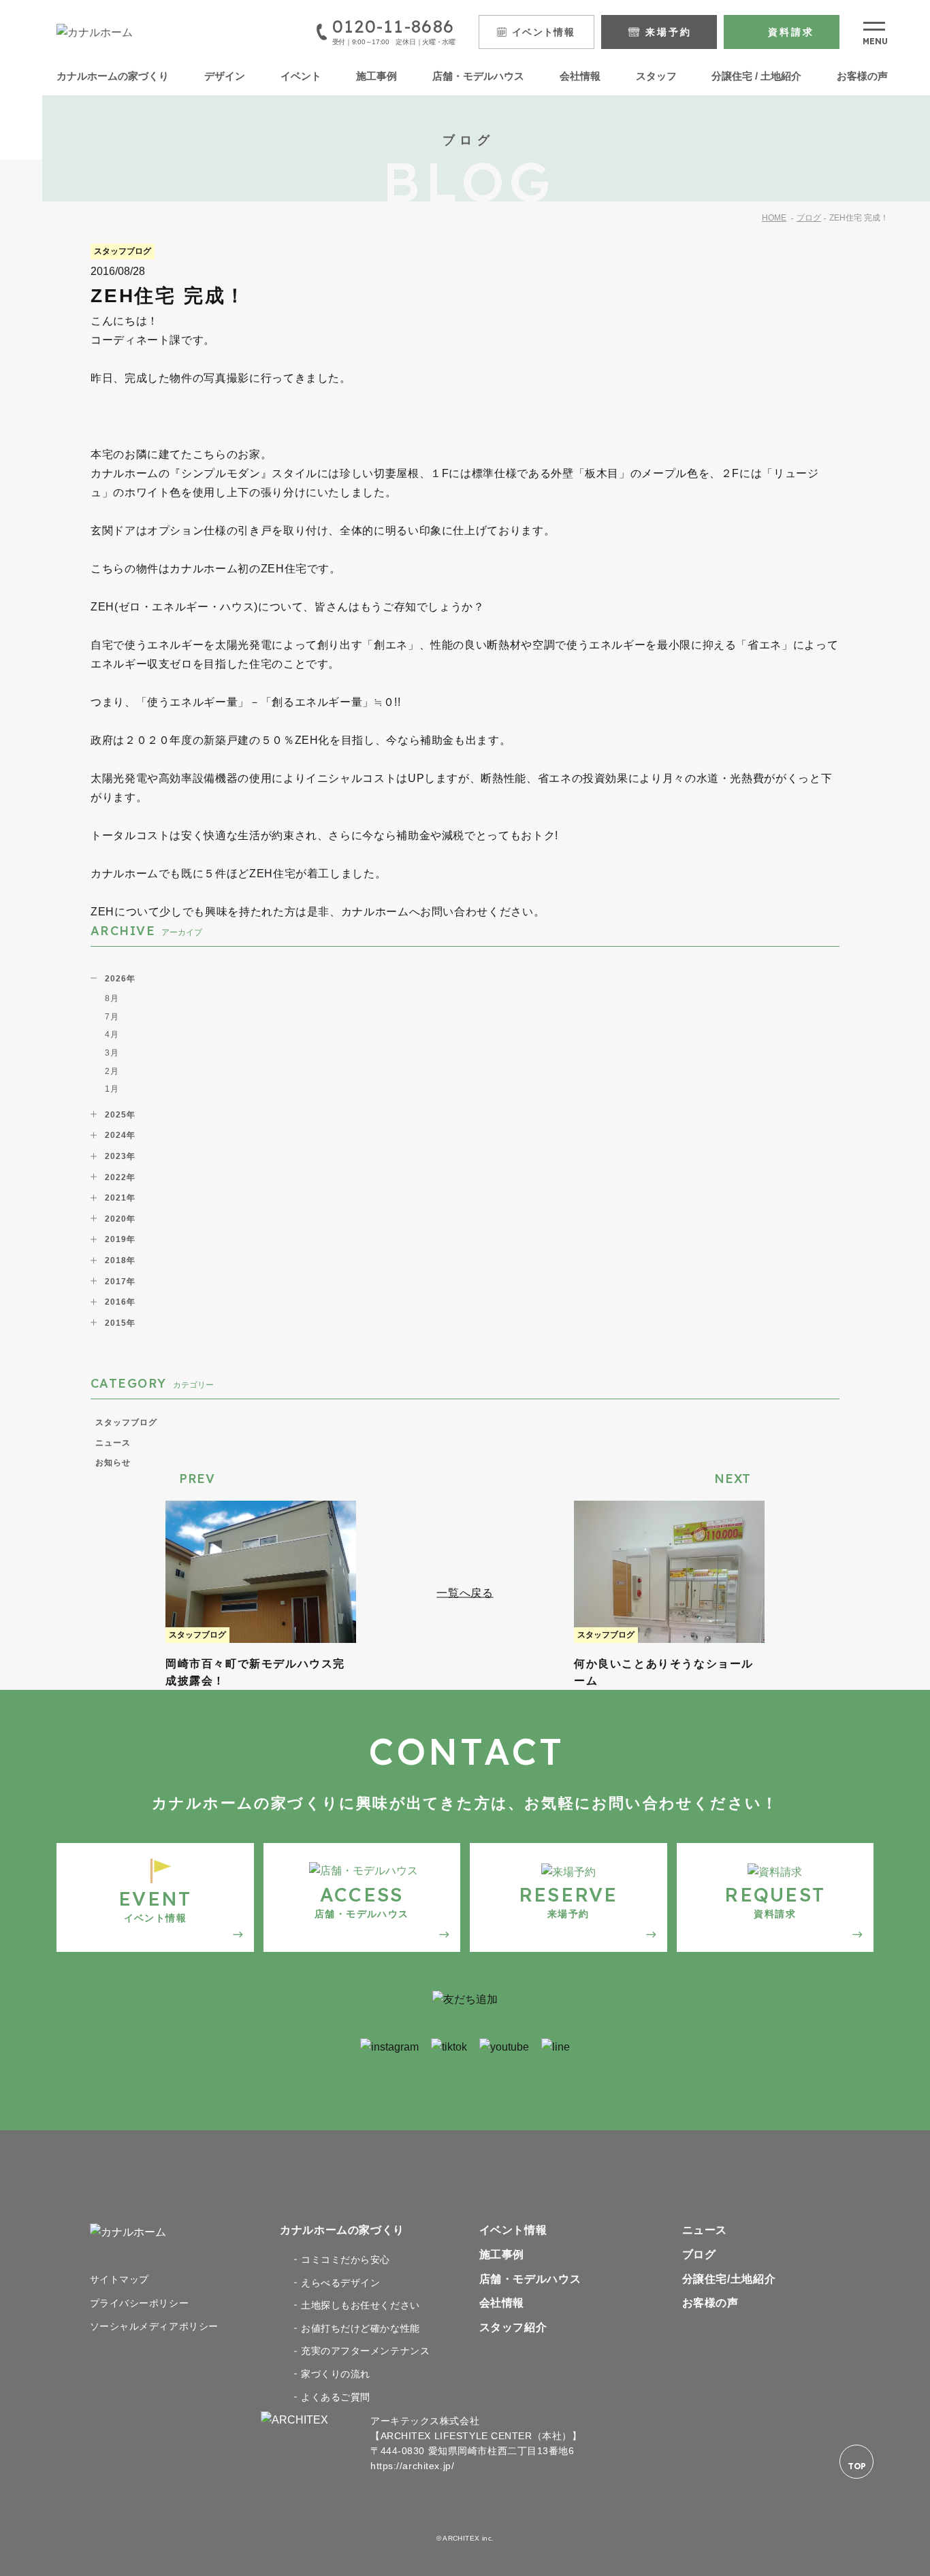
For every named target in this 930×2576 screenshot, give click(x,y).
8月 (112, 998)
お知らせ (113, 1463)
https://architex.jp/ (412, 2466)
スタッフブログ (126, 1422)
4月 (112, 1034)
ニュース (113, 1443)
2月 (112, 1071)
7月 (112, 1017)
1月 (112, 1089)
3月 (112, 1053)
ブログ (809, 218)
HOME (774, 218)
